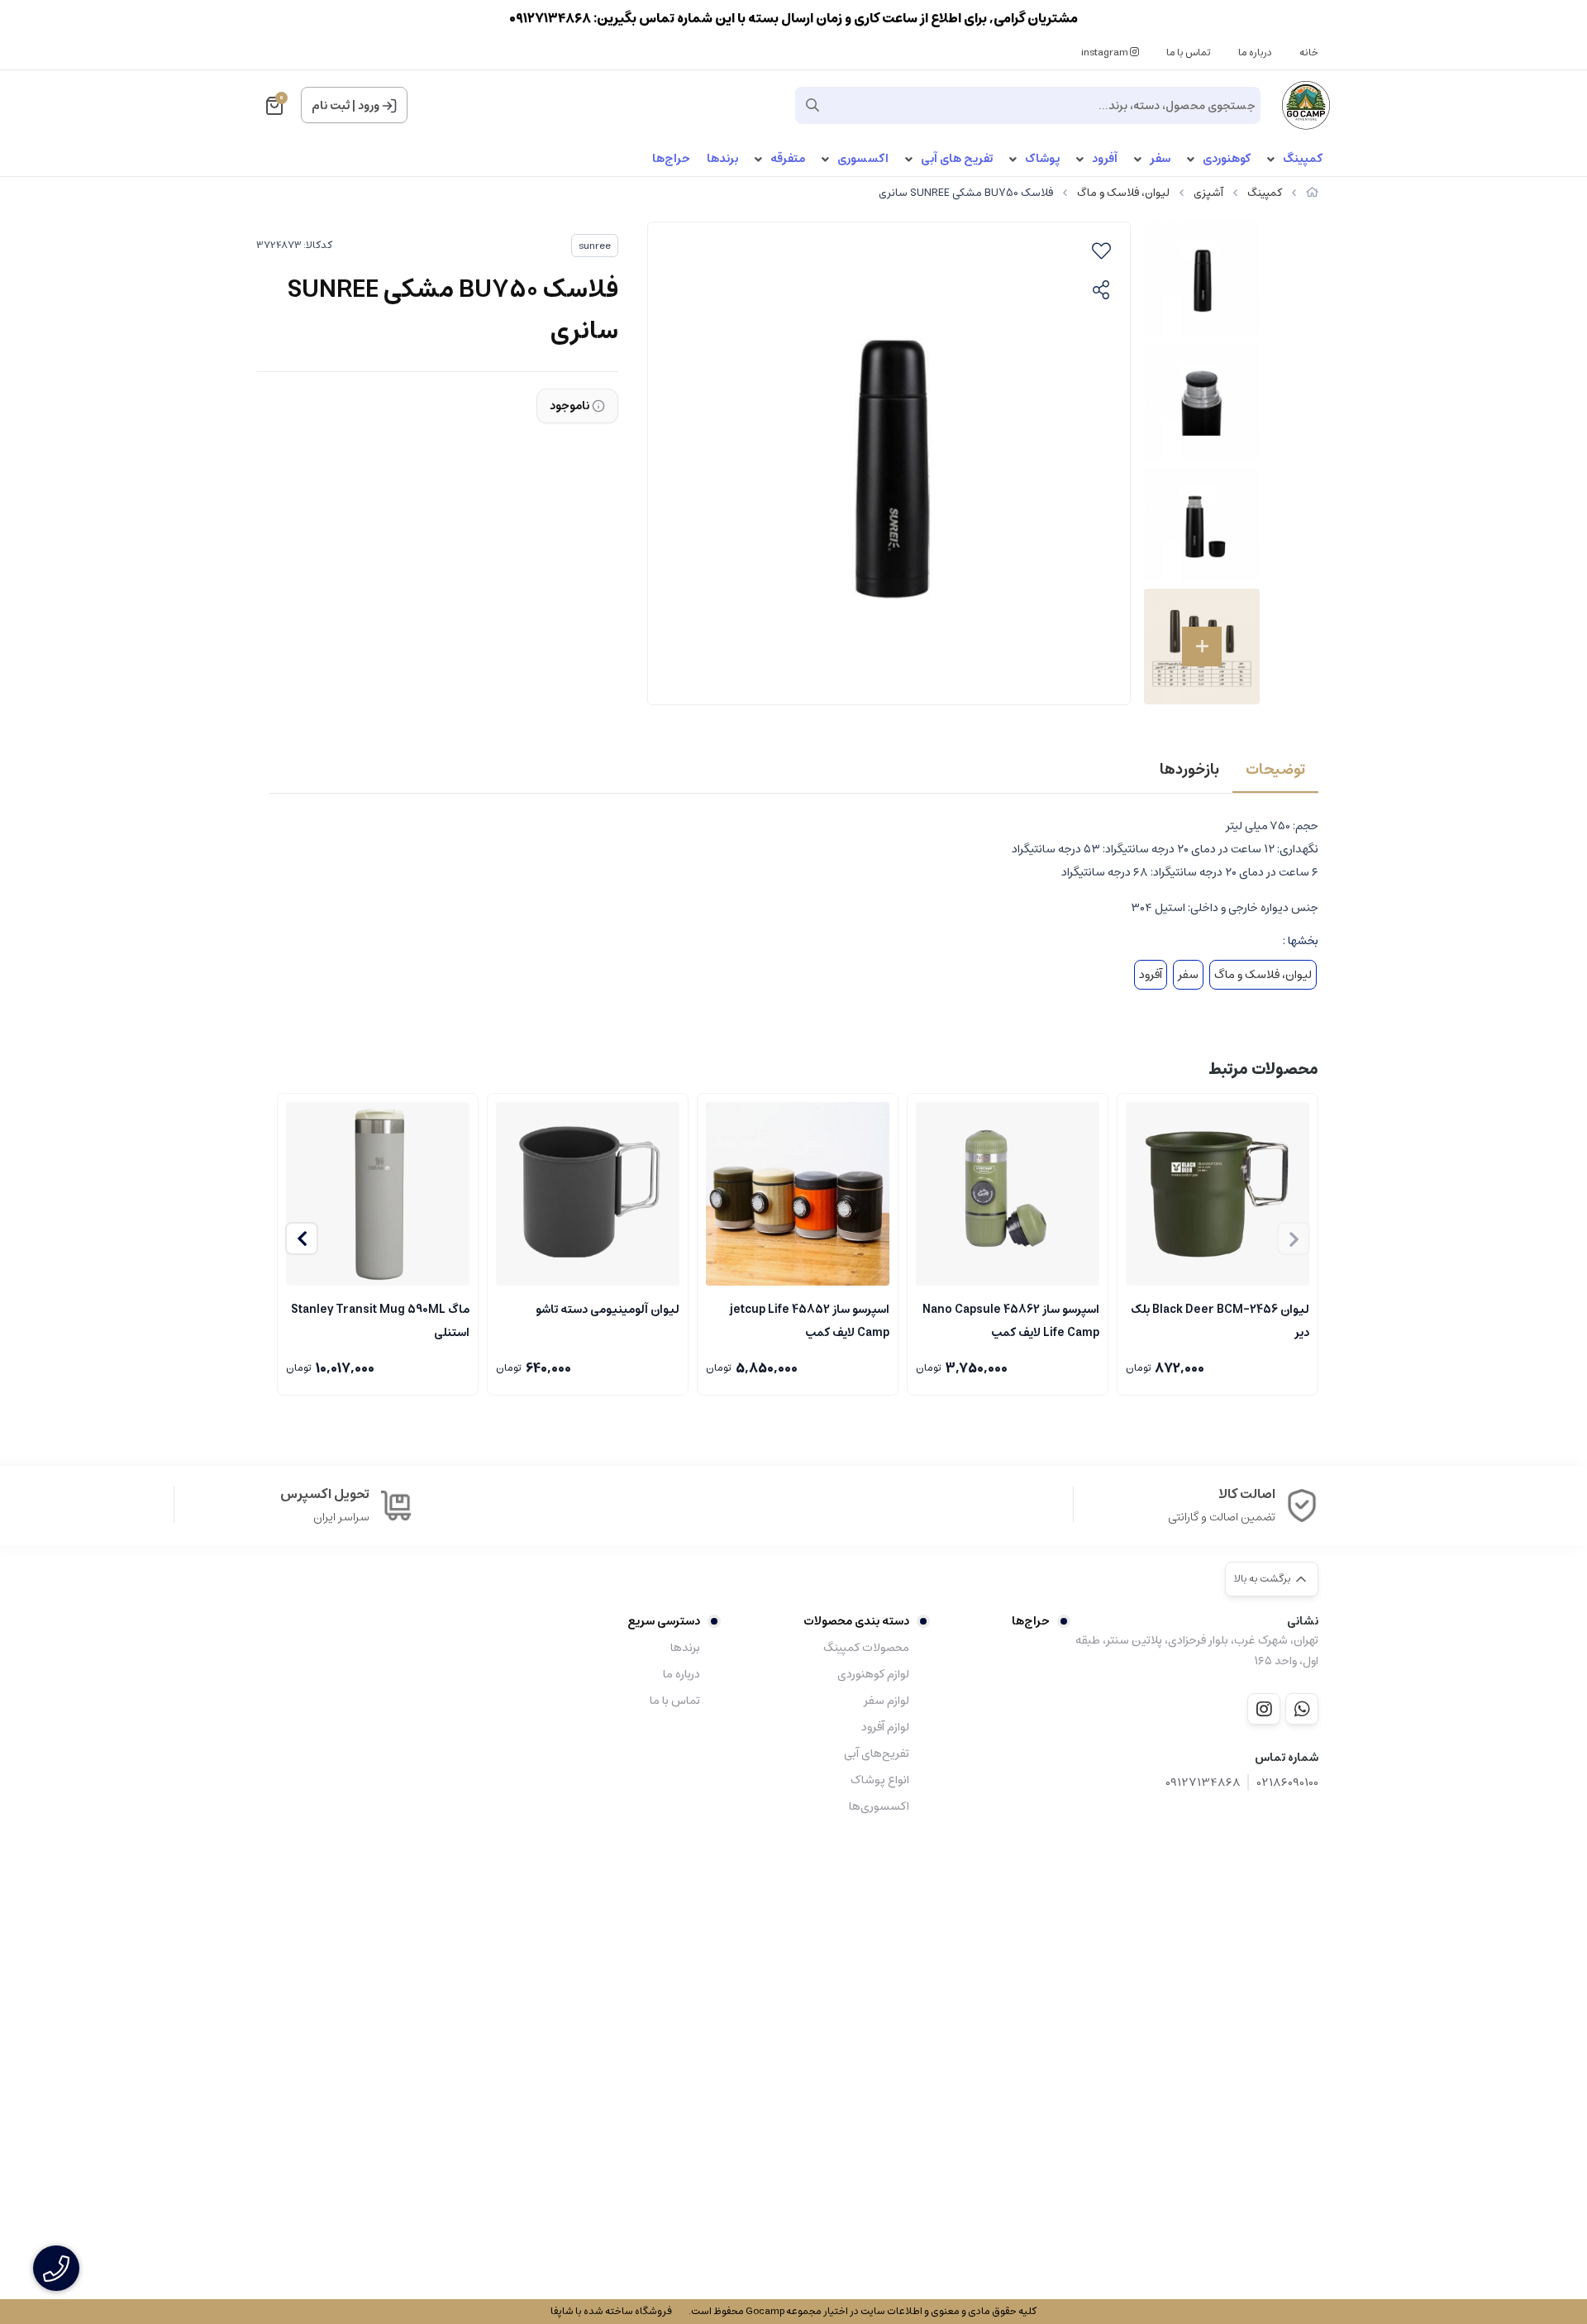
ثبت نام (331, 106)
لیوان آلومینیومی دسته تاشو (608, 1310)
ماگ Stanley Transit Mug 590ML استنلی (380, 1319)
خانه (1309, 52)
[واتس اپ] (1302, 1709)
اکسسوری (863, 159)
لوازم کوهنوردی (873, 1674)
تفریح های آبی (957, 159)
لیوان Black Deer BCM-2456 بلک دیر (1220, 1319)
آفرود (1105, 159)
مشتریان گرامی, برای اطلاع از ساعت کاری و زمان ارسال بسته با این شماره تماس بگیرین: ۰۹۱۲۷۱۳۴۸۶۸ (793, 18)
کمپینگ (1303, 159)
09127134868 (1203, 1783)
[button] (302, 1238)
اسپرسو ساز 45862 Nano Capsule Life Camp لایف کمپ (1011, 1319)
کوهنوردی (1227, 159)
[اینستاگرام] (1264, 1709)
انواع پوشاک (879, 1780)
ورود (369, 106)
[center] (813, 105)
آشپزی (1208, 193)
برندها (722, 159)
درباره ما (1255, 52)
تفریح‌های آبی (876, 1754)
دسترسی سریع (664, 1621)
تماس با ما (1189, 52)
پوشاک (1042, 159)
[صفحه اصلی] (1312, 193)
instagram (1106, 52)
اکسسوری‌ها (879, 1806)
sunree (595, 246)
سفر (1160, 159)
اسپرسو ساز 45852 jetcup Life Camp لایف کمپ (810, 1319)
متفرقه (788, 159)
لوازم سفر (886, 1701)
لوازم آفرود (885, 1727)
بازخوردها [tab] (1189, 770)
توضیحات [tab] (1275, 770)
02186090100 (1288, 1783)
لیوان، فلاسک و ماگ (1123, 193)
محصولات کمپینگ (866, 1648)
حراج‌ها (671, 159)
